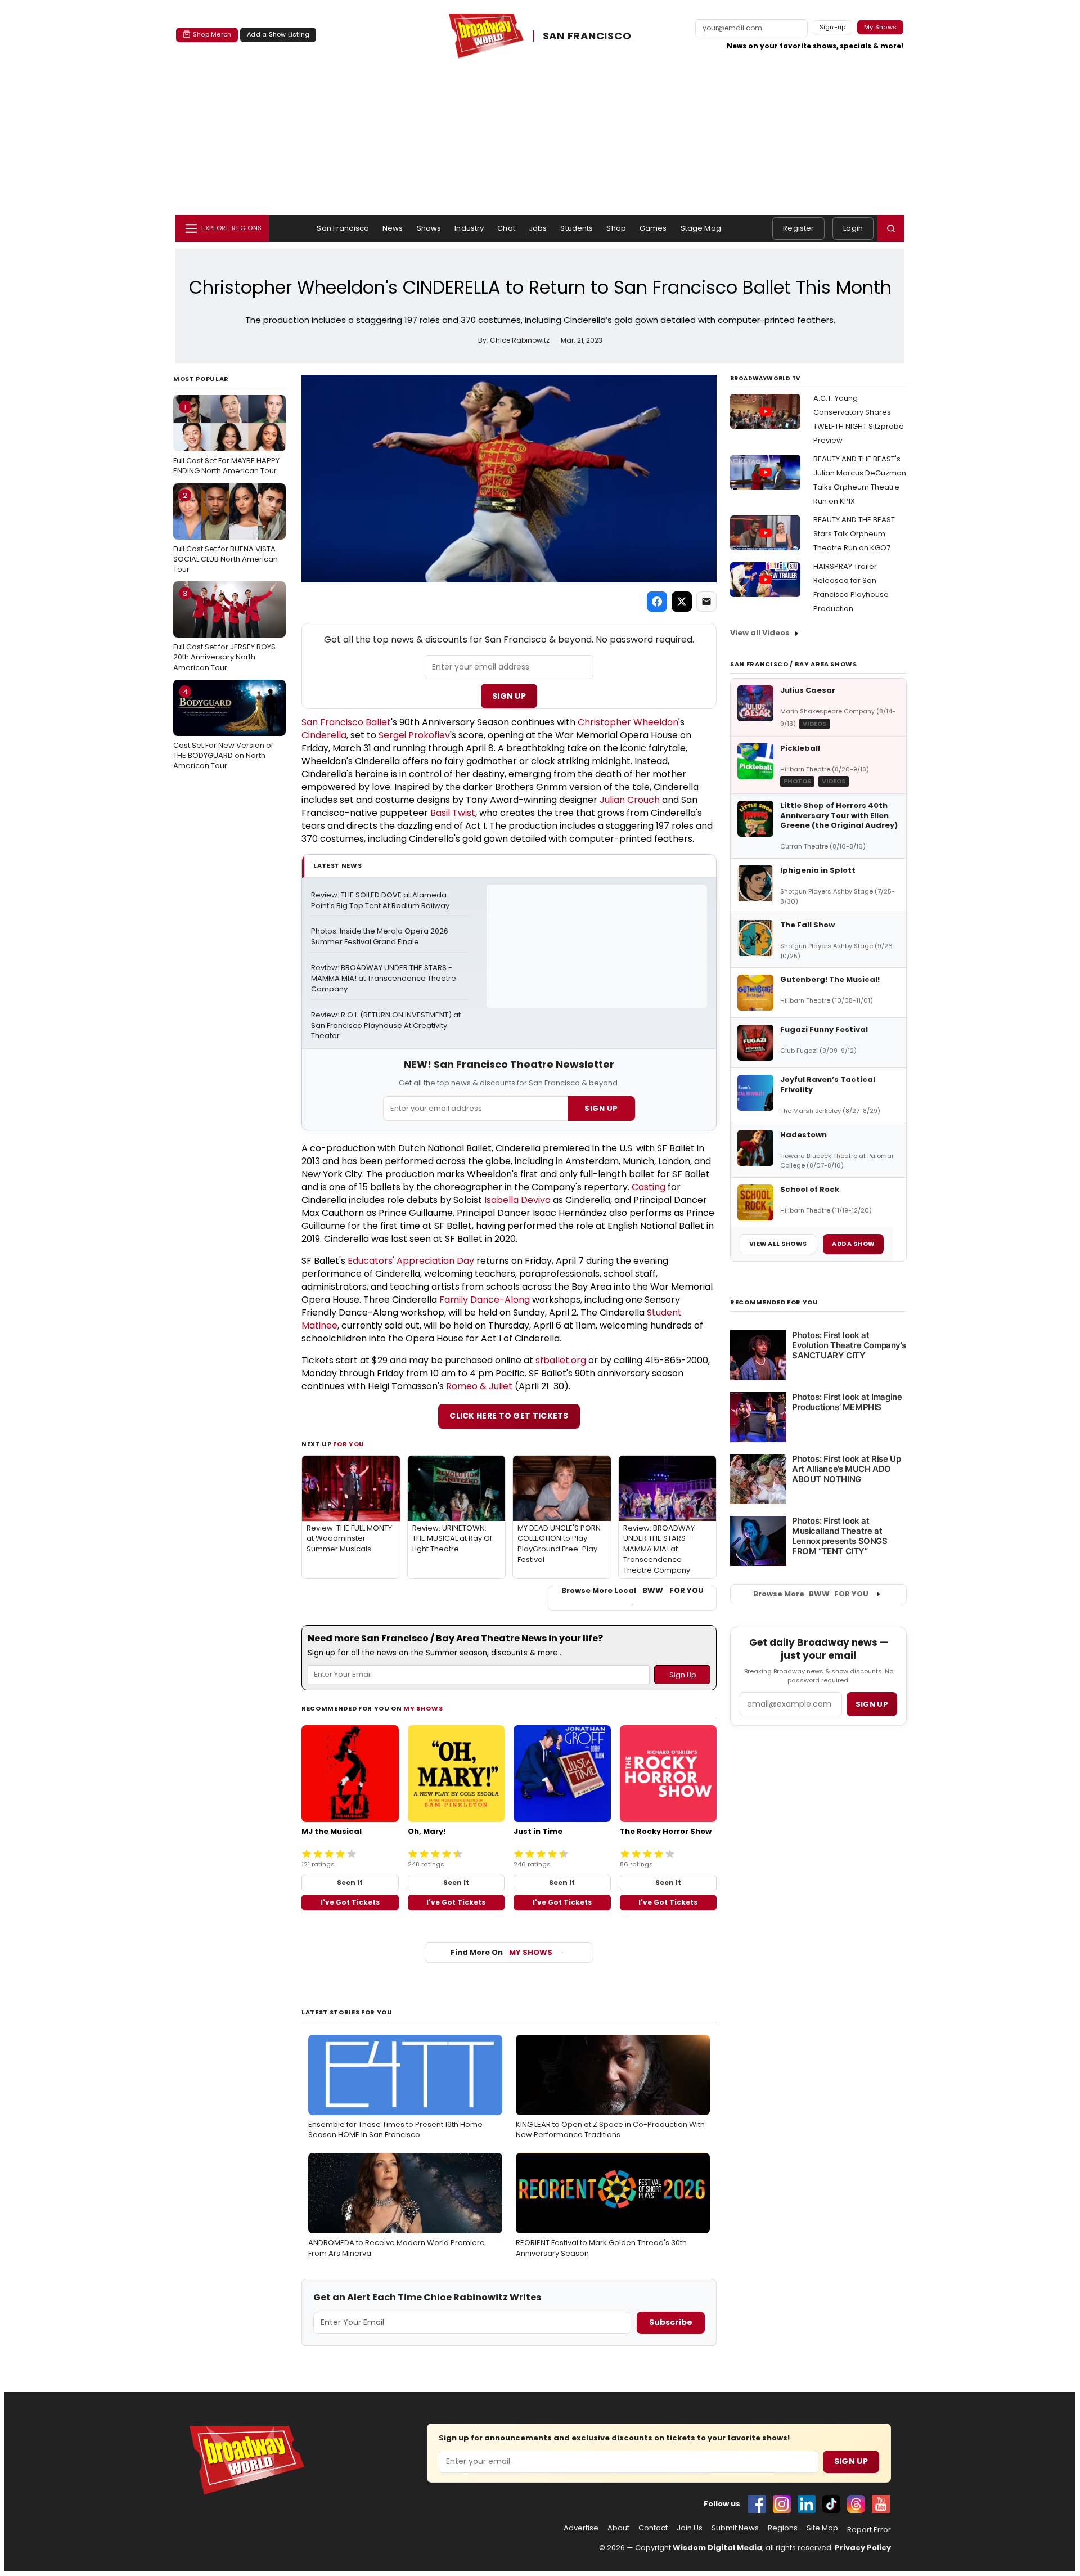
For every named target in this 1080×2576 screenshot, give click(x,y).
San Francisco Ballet (346, 722)
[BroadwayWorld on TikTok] (831, 2504)
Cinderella (324, 735)
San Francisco (343, 228)
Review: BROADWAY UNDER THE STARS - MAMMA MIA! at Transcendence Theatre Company (384, 979)
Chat (506, 228)
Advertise (581, 2528)
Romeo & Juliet (479, 1386)
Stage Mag (701, 228)
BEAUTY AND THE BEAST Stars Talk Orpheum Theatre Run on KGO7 (854, 534)
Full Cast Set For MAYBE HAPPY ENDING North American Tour (226, 439)
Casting (649, 1187)
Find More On (501, 1952)
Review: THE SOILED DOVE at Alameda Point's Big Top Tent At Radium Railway (380, 901)
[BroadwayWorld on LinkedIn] (807, 2504)
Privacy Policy (863, 2548)
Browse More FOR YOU (811, 1594)
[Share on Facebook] (657, 602)
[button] (891, 228)
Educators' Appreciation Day (411, 1261)
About (618, 2528)
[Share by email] (706, 602)
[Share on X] (682, 602)
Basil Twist (453, 813)
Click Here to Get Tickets (509, 1416)
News (393, 228)
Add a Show (853, 1244)
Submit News (735, 2528)
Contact (653, 2528)
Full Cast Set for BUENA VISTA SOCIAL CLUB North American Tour (226, 532)
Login (853, 228)
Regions (783, 2528)
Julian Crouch (630, 800)
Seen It (350, 1882)
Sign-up (833, 27)
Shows (429, 228)
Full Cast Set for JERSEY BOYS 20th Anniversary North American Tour (224, 630)
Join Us (690, 2528)
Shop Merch (212, 34)
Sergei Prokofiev (414, 735)
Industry (469, 228)
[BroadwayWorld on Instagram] (782, 2504)
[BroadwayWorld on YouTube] (881, 2504)
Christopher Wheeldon (628, 722)
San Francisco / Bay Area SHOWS (794, 664)
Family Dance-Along (485, 1300)
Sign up (872, 1704)
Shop (616, 228)
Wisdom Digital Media (717, 2548)
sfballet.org (561, 1360)
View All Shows (778, 1244)
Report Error (869, 2530)
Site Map (822, 2528)
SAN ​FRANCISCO (587, 36)
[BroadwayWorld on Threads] (856, 2504)
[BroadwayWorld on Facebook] (757, 2504)
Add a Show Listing (278, 34)
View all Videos (760, 633)
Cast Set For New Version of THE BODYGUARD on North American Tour (223, 729)
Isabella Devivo (517, 1200)
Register (798, 228)
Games (653, 228)
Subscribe (671, 2322)
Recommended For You (774, 1302)
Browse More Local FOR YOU (633, 1591)
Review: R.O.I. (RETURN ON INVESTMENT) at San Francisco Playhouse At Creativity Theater (387, 1026)
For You (349, 1444)
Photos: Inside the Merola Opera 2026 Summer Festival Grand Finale (381, 937)
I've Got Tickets (350, 1902)
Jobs (538, 228)
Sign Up (509, 696)
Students (577, 228)
